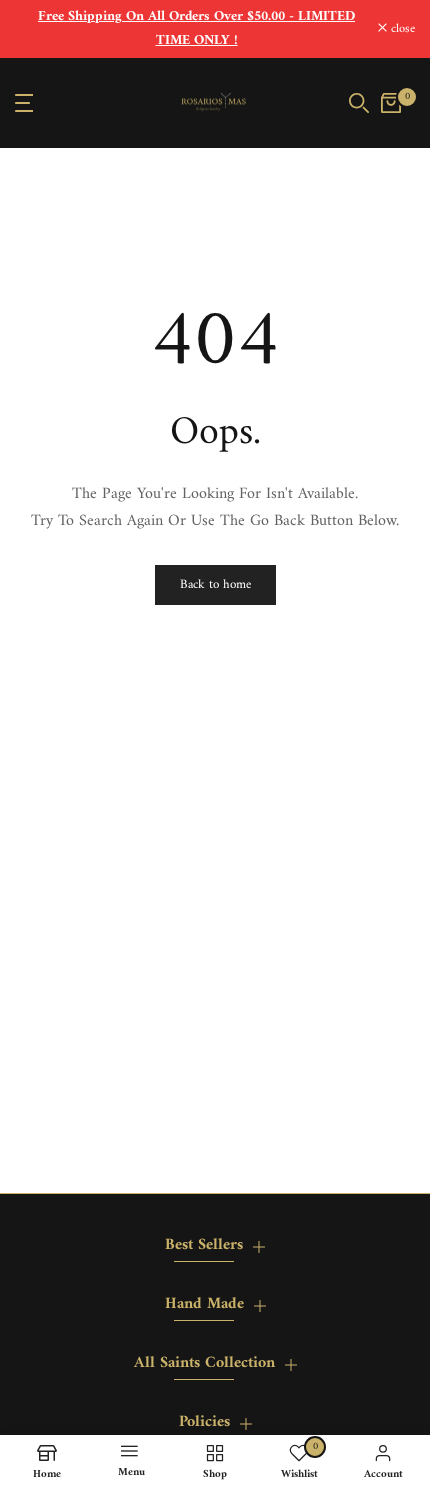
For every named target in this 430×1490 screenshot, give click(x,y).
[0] (391, 103)
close (401, 29)
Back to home (215, 584)
